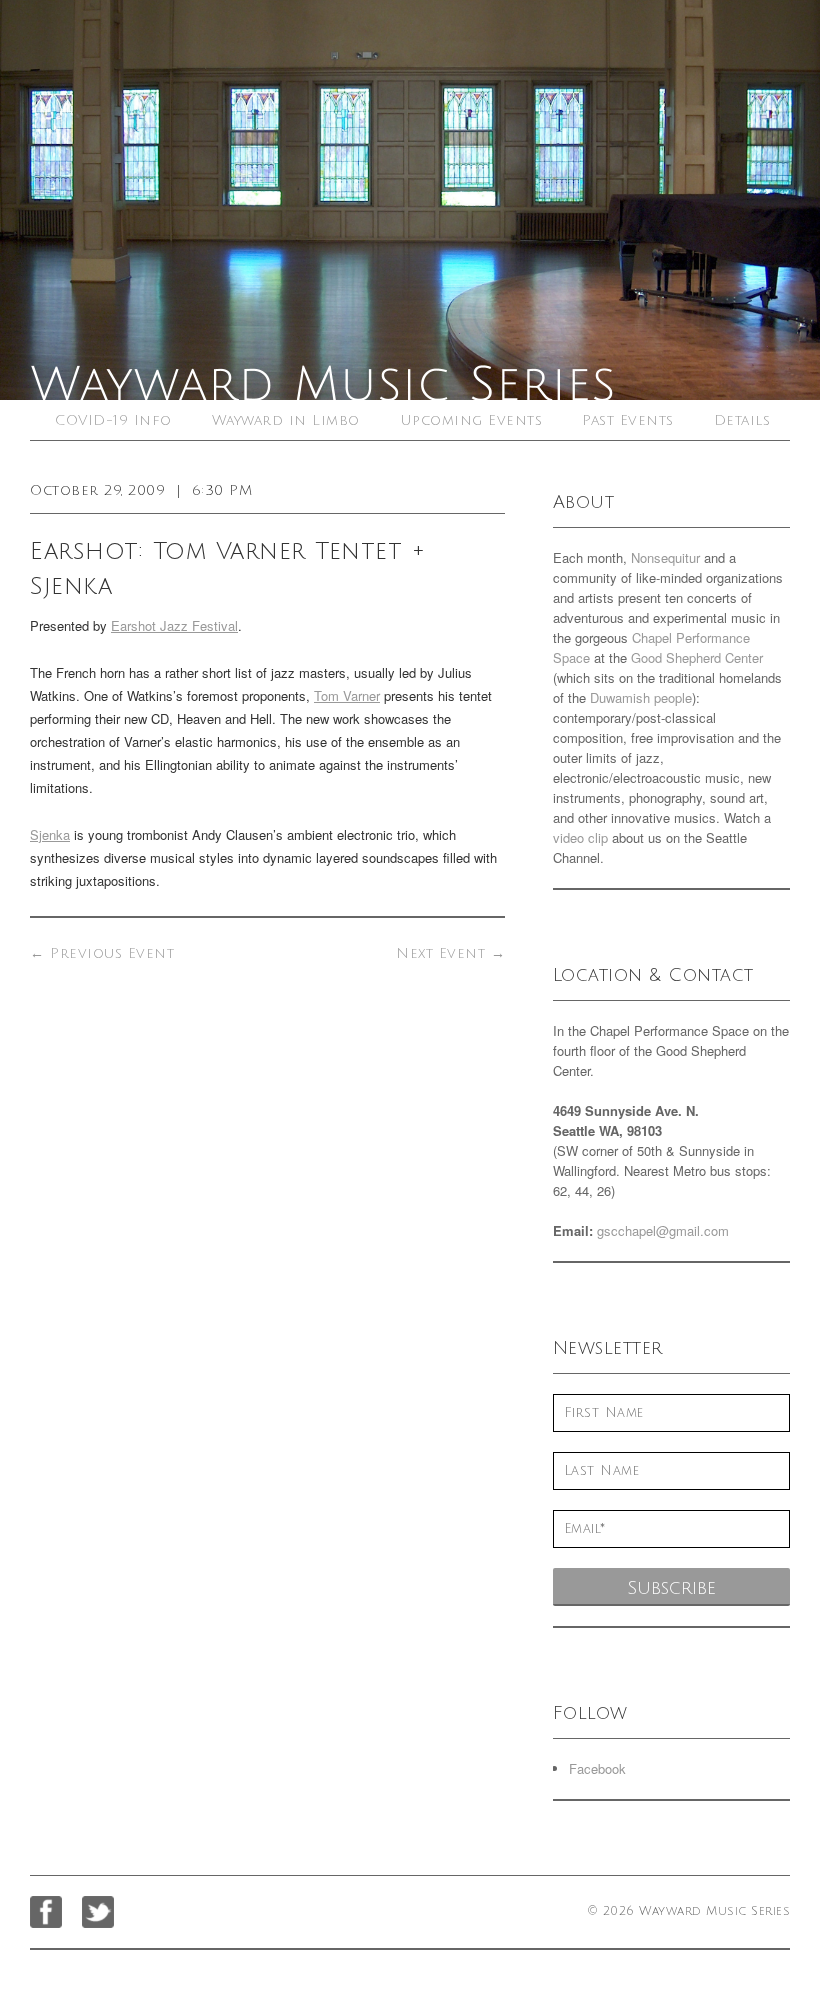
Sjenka (50, 834)
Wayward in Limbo (286, 420)
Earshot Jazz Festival (174, 625)
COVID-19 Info (113, 420)
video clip (580, 837)
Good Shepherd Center (697, 657)
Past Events (628, 420)
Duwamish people (641, 697)
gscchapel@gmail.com (663, 1230)
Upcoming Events (471, 420)
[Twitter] (98, 1912)
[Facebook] (46, 1912)
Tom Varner (347, 695)
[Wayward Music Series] (410, 200)
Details (742, 420)
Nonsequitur (665, 557)
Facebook (597, 1768)
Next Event (450, 953)
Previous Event (102, 953)
